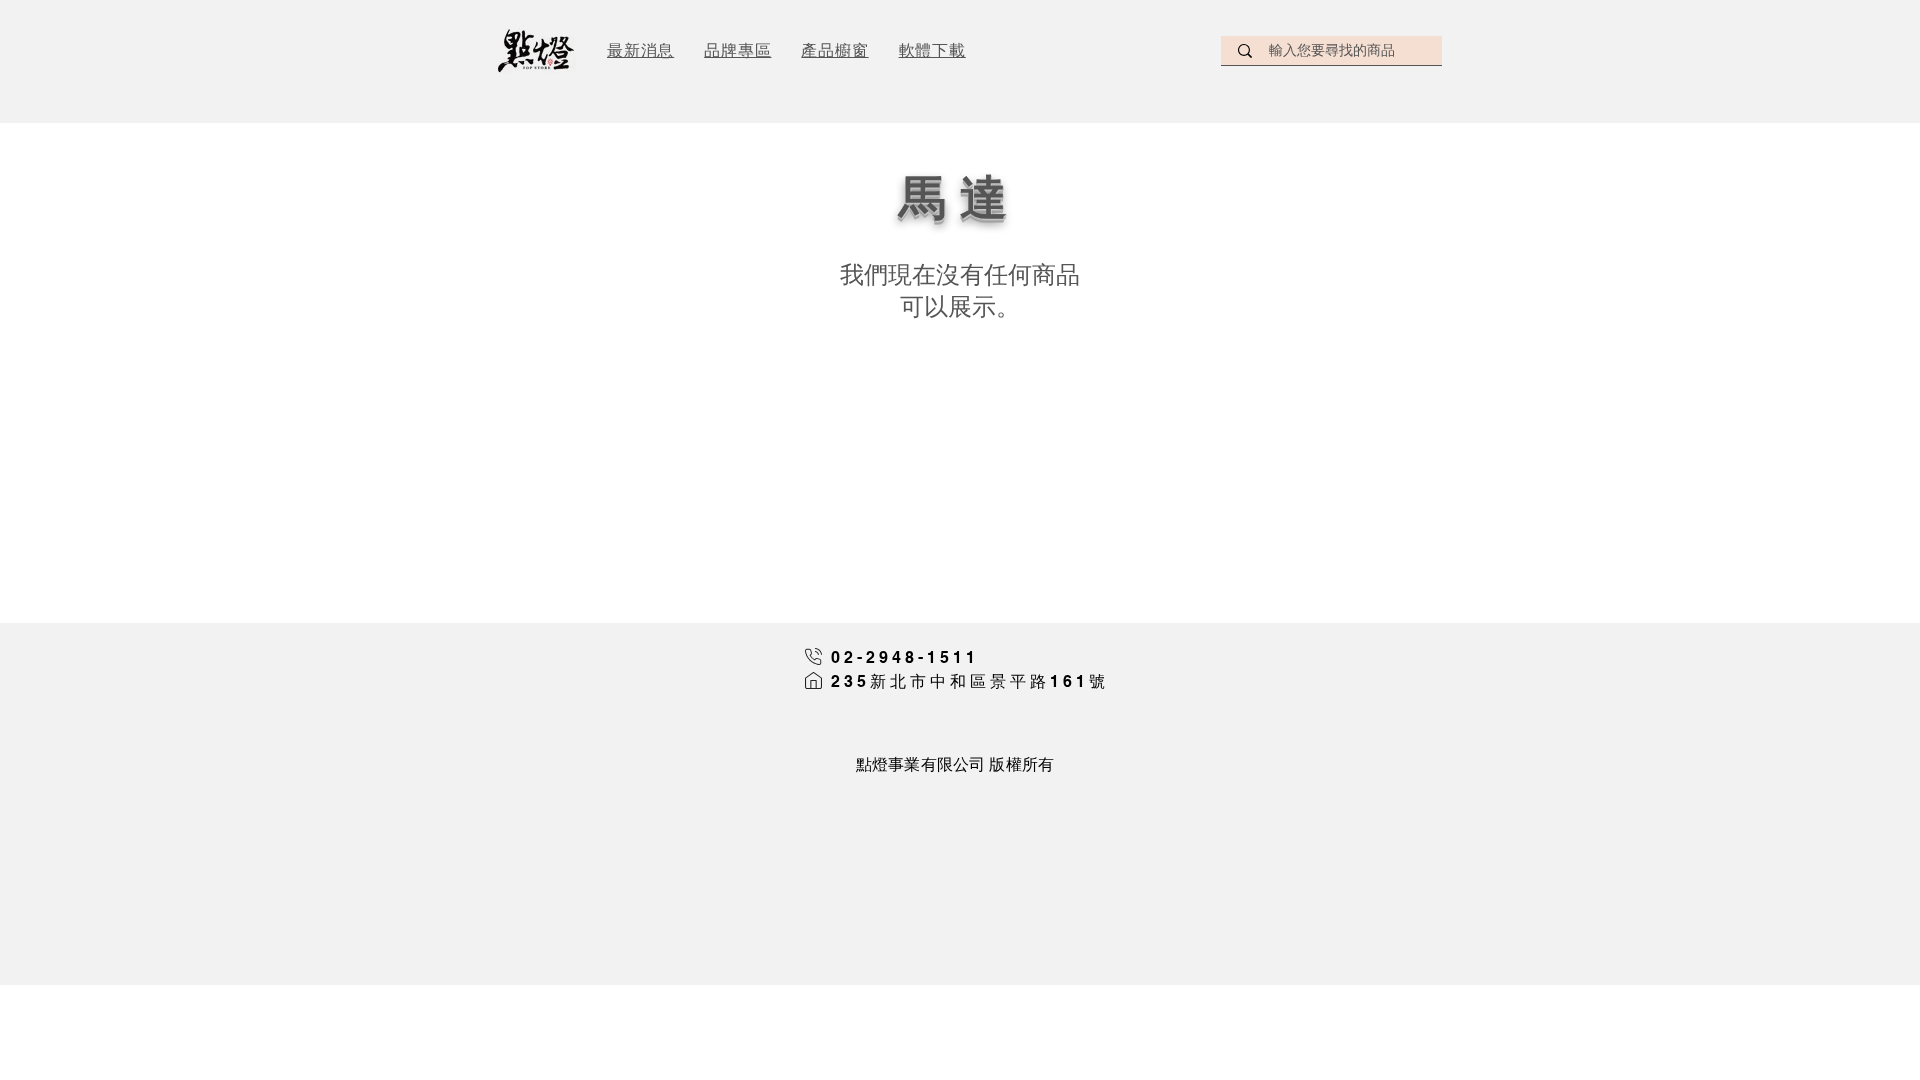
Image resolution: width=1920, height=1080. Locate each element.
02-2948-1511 (905, 657)
